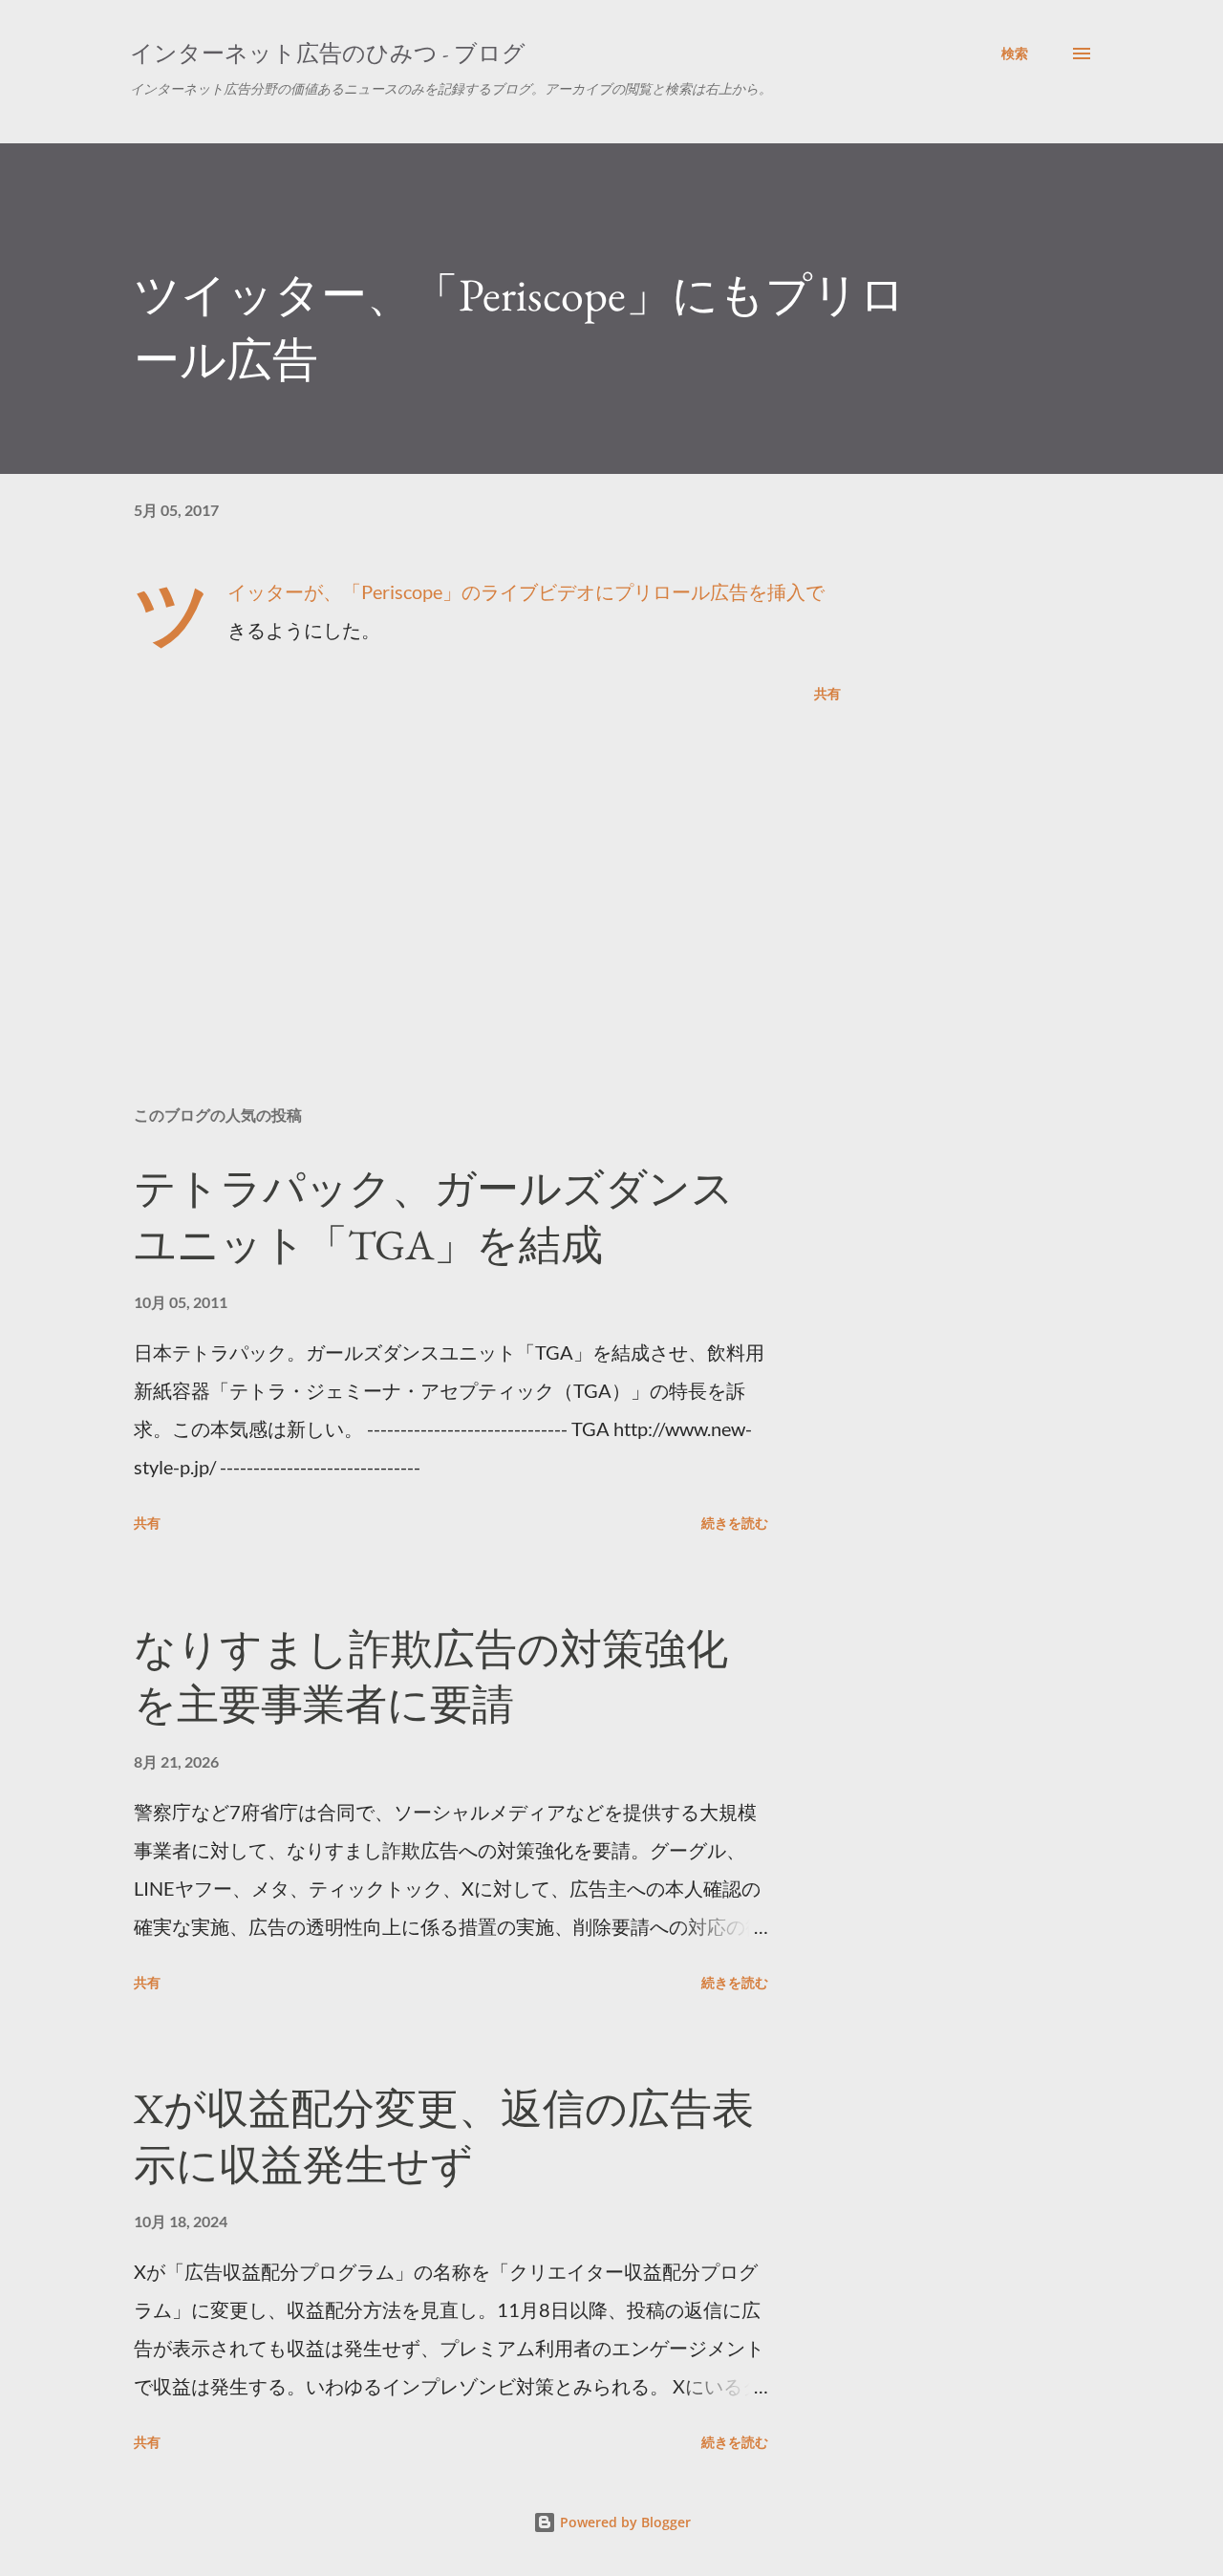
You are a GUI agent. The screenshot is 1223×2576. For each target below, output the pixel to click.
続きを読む (735, 1523)
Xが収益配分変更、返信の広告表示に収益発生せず (444, 2136)
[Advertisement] (457, 868)
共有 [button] (827, 693)
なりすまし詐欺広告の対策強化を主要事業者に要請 (431, 1677)
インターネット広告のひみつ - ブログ (328, 53)
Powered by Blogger (623, 2522)
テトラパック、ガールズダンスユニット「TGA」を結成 (434, 1216)
